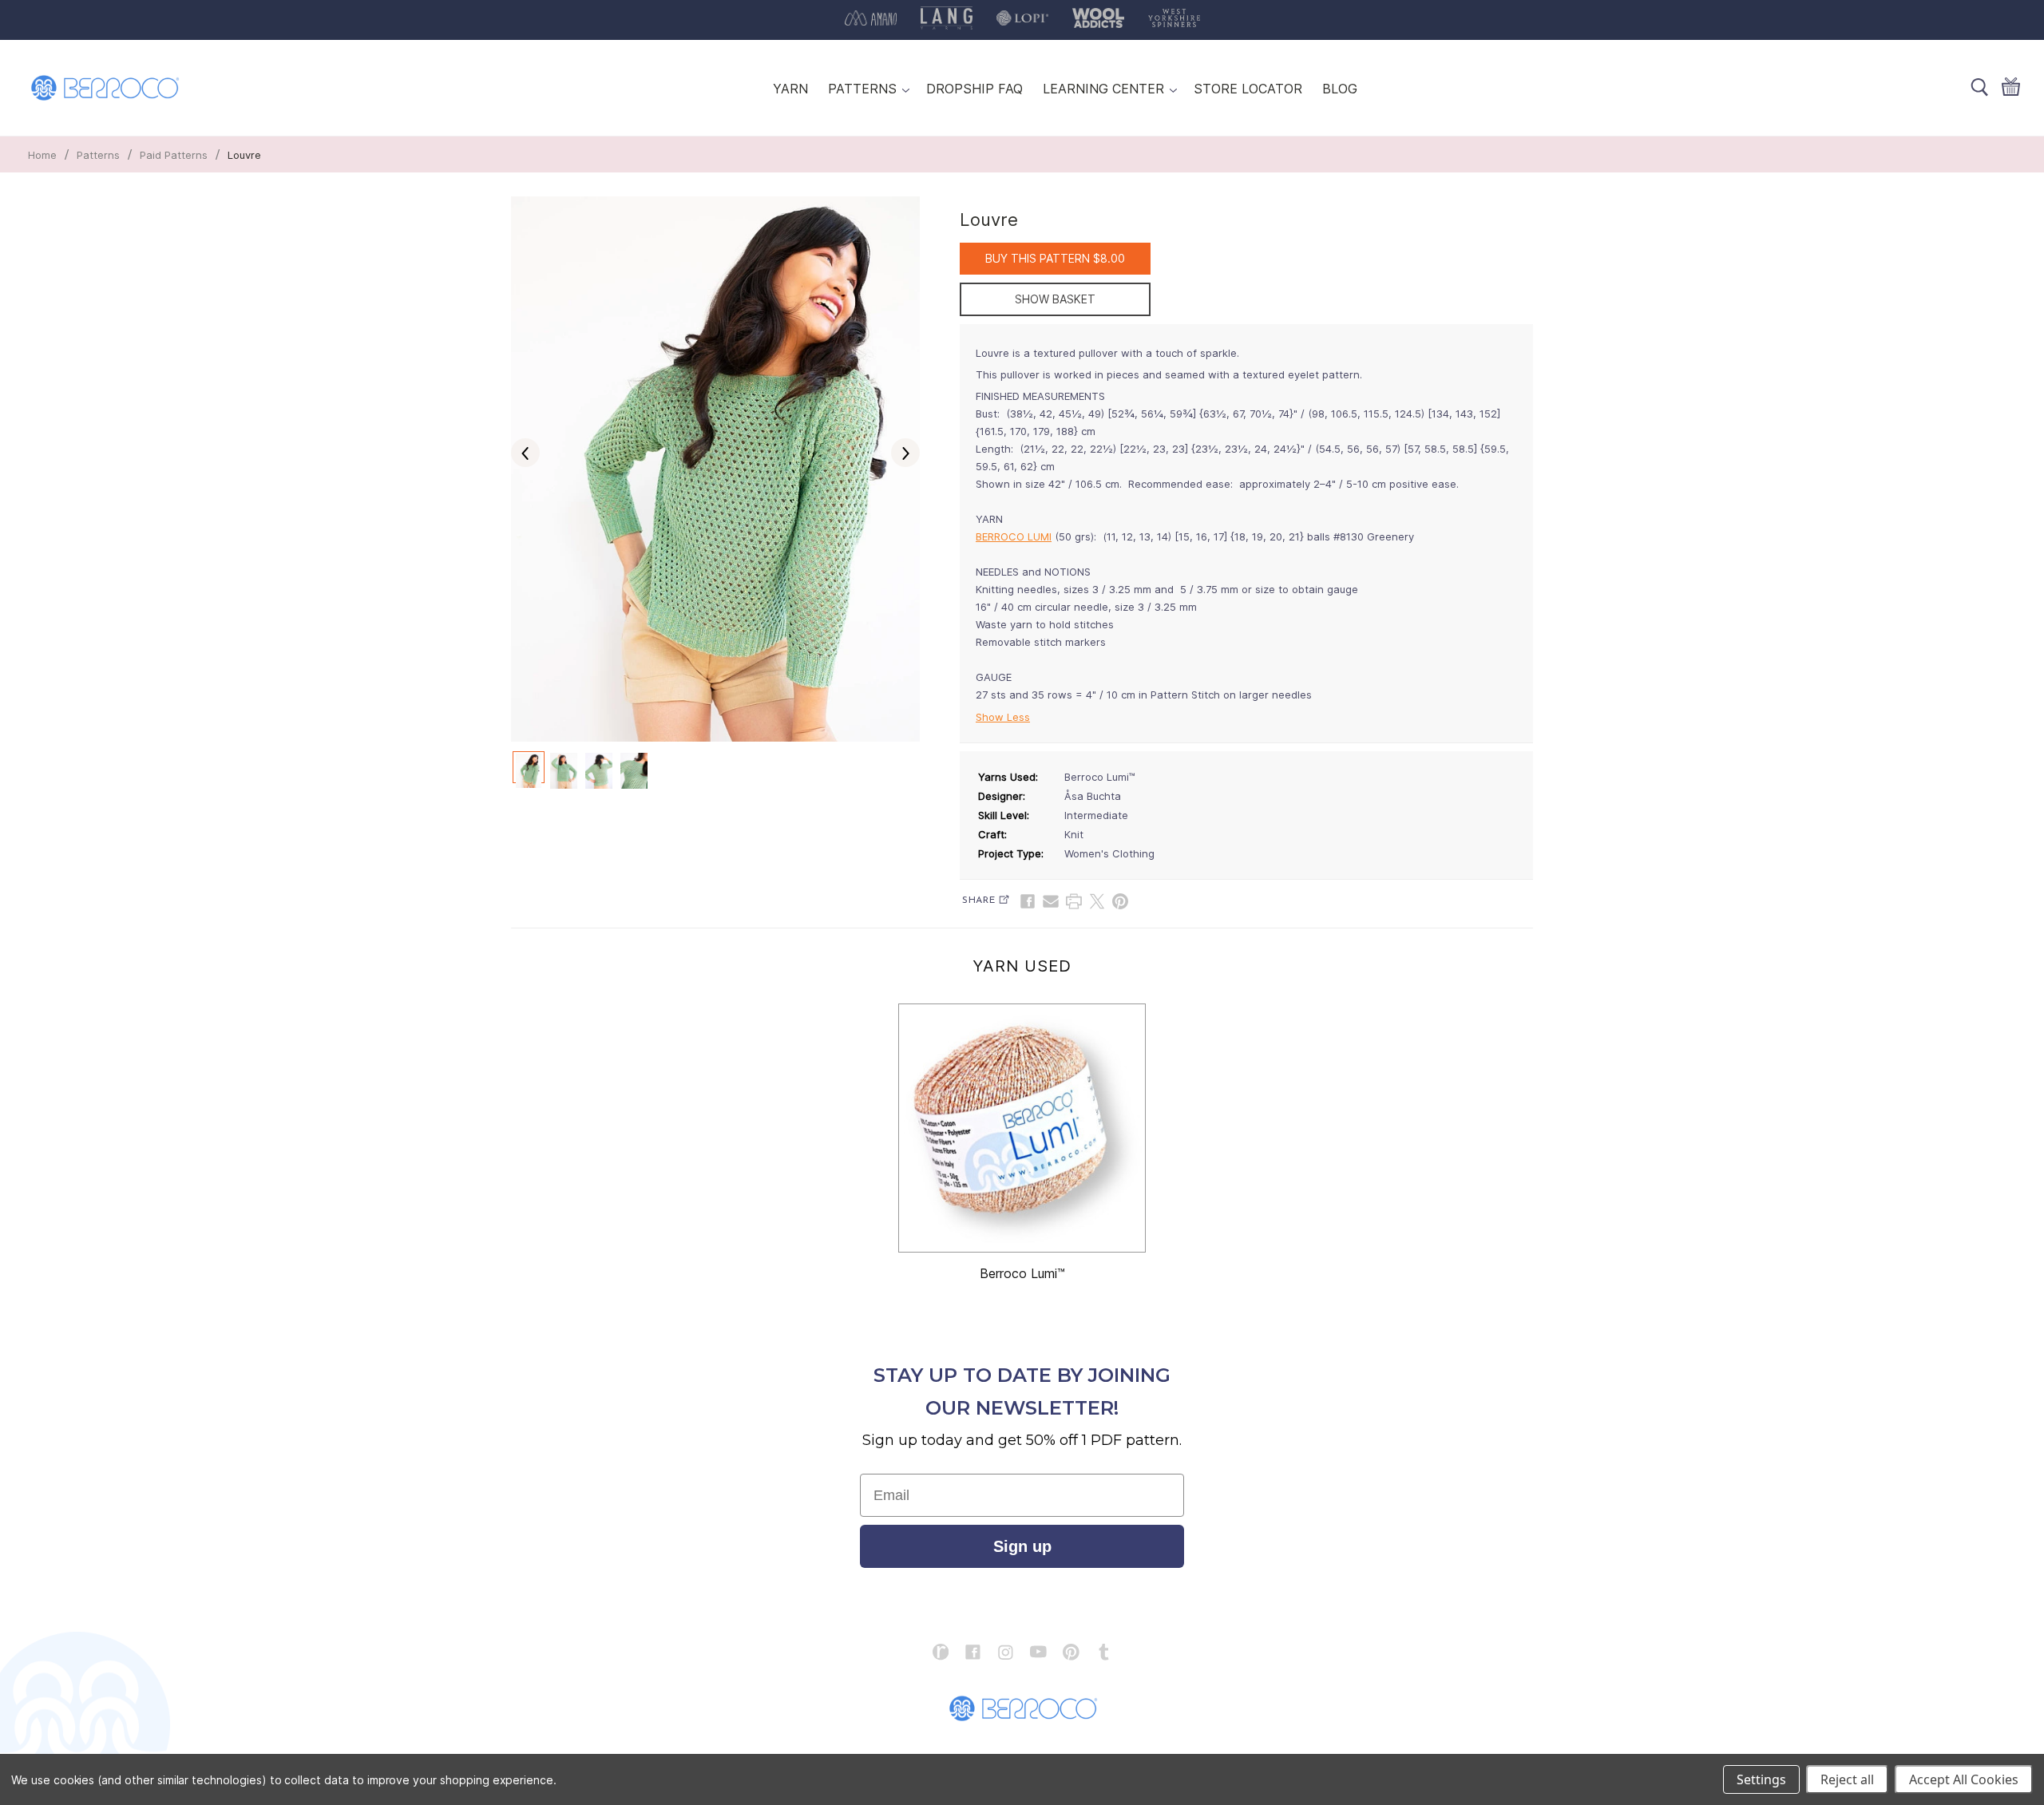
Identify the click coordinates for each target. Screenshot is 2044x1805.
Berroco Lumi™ (1022, 1273)
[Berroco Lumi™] (1022, 1128)
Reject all (1847, 1779)
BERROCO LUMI (1014, 536)
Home (42, 155)
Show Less (1003, 717)
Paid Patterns (174, 155)
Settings (1761, 1779)
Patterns (98, 155)
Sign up (1022, 1546)
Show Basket (1055, 299)
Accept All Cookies (1964, 1779)
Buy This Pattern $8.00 (1055, 258)
